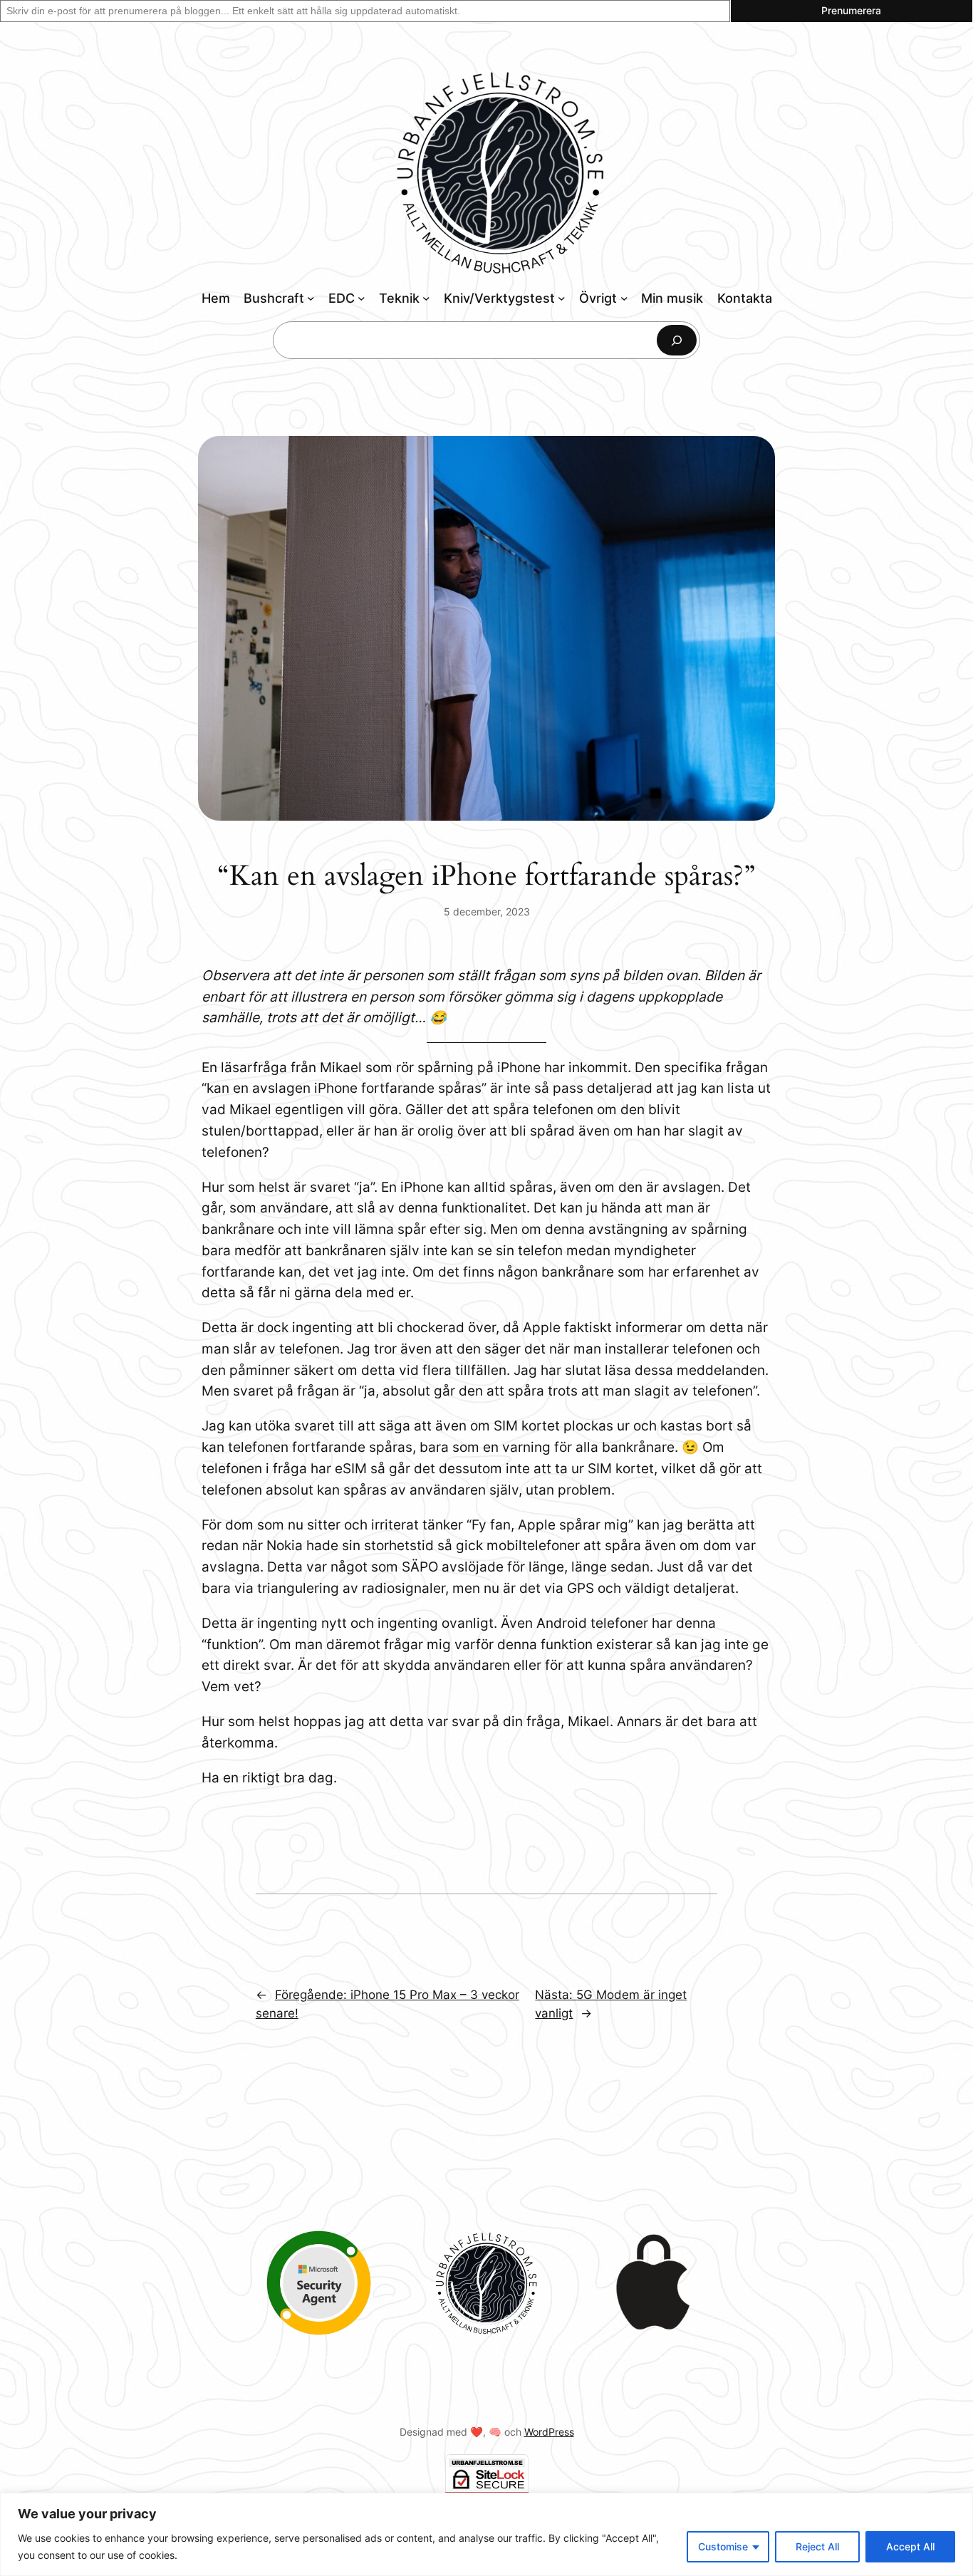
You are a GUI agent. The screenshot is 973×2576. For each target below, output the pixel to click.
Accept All (910, 2546)
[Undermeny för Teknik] (426, 298)
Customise (723, 2546)
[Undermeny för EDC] (361, 298)
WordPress (549, 2432)
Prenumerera (851, 10)
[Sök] (677, 340)
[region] (486, 2534)
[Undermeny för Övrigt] (624, 298)
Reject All (817, 2546)
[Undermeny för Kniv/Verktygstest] (562, 298)
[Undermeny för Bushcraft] (311, 298)
